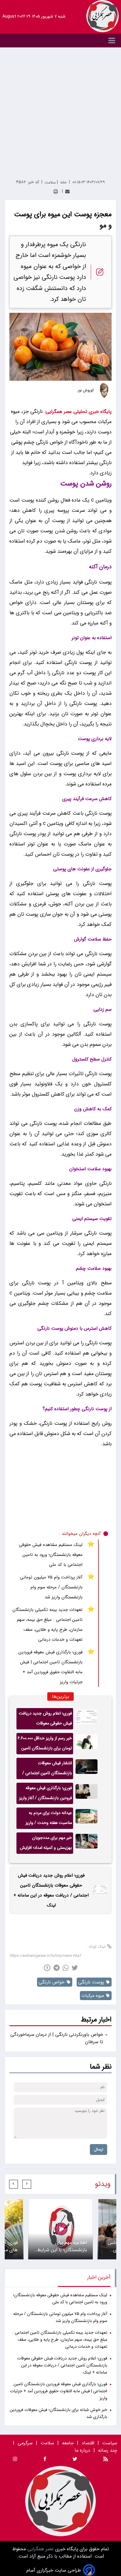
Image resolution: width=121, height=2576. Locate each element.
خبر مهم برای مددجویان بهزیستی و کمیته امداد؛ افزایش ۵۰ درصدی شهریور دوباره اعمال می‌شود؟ (45, 1844)
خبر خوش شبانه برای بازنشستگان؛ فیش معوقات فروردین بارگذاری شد (58, 2413)
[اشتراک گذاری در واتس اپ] (66, 1968)
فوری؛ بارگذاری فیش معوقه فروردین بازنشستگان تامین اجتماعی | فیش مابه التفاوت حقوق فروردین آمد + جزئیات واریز (51, 1667)
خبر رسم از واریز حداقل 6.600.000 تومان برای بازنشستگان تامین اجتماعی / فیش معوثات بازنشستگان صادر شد (45, 1745)
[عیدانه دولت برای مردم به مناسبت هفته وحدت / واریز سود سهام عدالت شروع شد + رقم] (86, 1818)
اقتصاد (88, 2443)
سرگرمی (25, 2443)
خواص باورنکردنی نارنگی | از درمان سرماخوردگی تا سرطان (57, 2038)
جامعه (68, 2443)
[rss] (106, 2460)
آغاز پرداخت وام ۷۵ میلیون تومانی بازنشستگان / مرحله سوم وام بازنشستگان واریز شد (51, 1587)
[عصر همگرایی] (102, 16)
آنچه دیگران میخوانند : (80, 1534)
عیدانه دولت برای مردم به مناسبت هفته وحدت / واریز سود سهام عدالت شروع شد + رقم (47, 1819)
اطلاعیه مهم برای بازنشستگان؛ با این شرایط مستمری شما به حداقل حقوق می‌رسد (62, 2246)
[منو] (60, 41)
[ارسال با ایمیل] (67, 192)
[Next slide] (14, 2184)
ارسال (99, 2149)
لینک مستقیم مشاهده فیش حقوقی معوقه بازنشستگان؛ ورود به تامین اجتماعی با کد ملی (51, 1555)
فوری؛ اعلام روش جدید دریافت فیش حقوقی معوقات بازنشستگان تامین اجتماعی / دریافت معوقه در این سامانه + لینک (45, 1720)
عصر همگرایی (40, 2549)
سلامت (47, 2443)
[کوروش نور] (104, 390)
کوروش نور (86, 390)
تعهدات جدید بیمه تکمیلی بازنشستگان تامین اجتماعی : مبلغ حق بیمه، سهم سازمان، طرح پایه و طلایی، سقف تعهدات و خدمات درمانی (47, 1625)
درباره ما (83, 2450)
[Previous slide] (27, 2184)
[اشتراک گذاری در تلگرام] (57, 1968)
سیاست (110, 2443)
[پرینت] (56, 192)
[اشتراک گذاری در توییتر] (75, 1968)
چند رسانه (108, 2450)
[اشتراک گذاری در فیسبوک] (47, 1968)
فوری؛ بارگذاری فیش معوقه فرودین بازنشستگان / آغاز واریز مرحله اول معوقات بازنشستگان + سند (46, 1794)
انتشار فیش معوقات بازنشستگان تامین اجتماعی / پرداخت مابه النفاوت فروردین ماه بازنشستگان (47, 1770)
